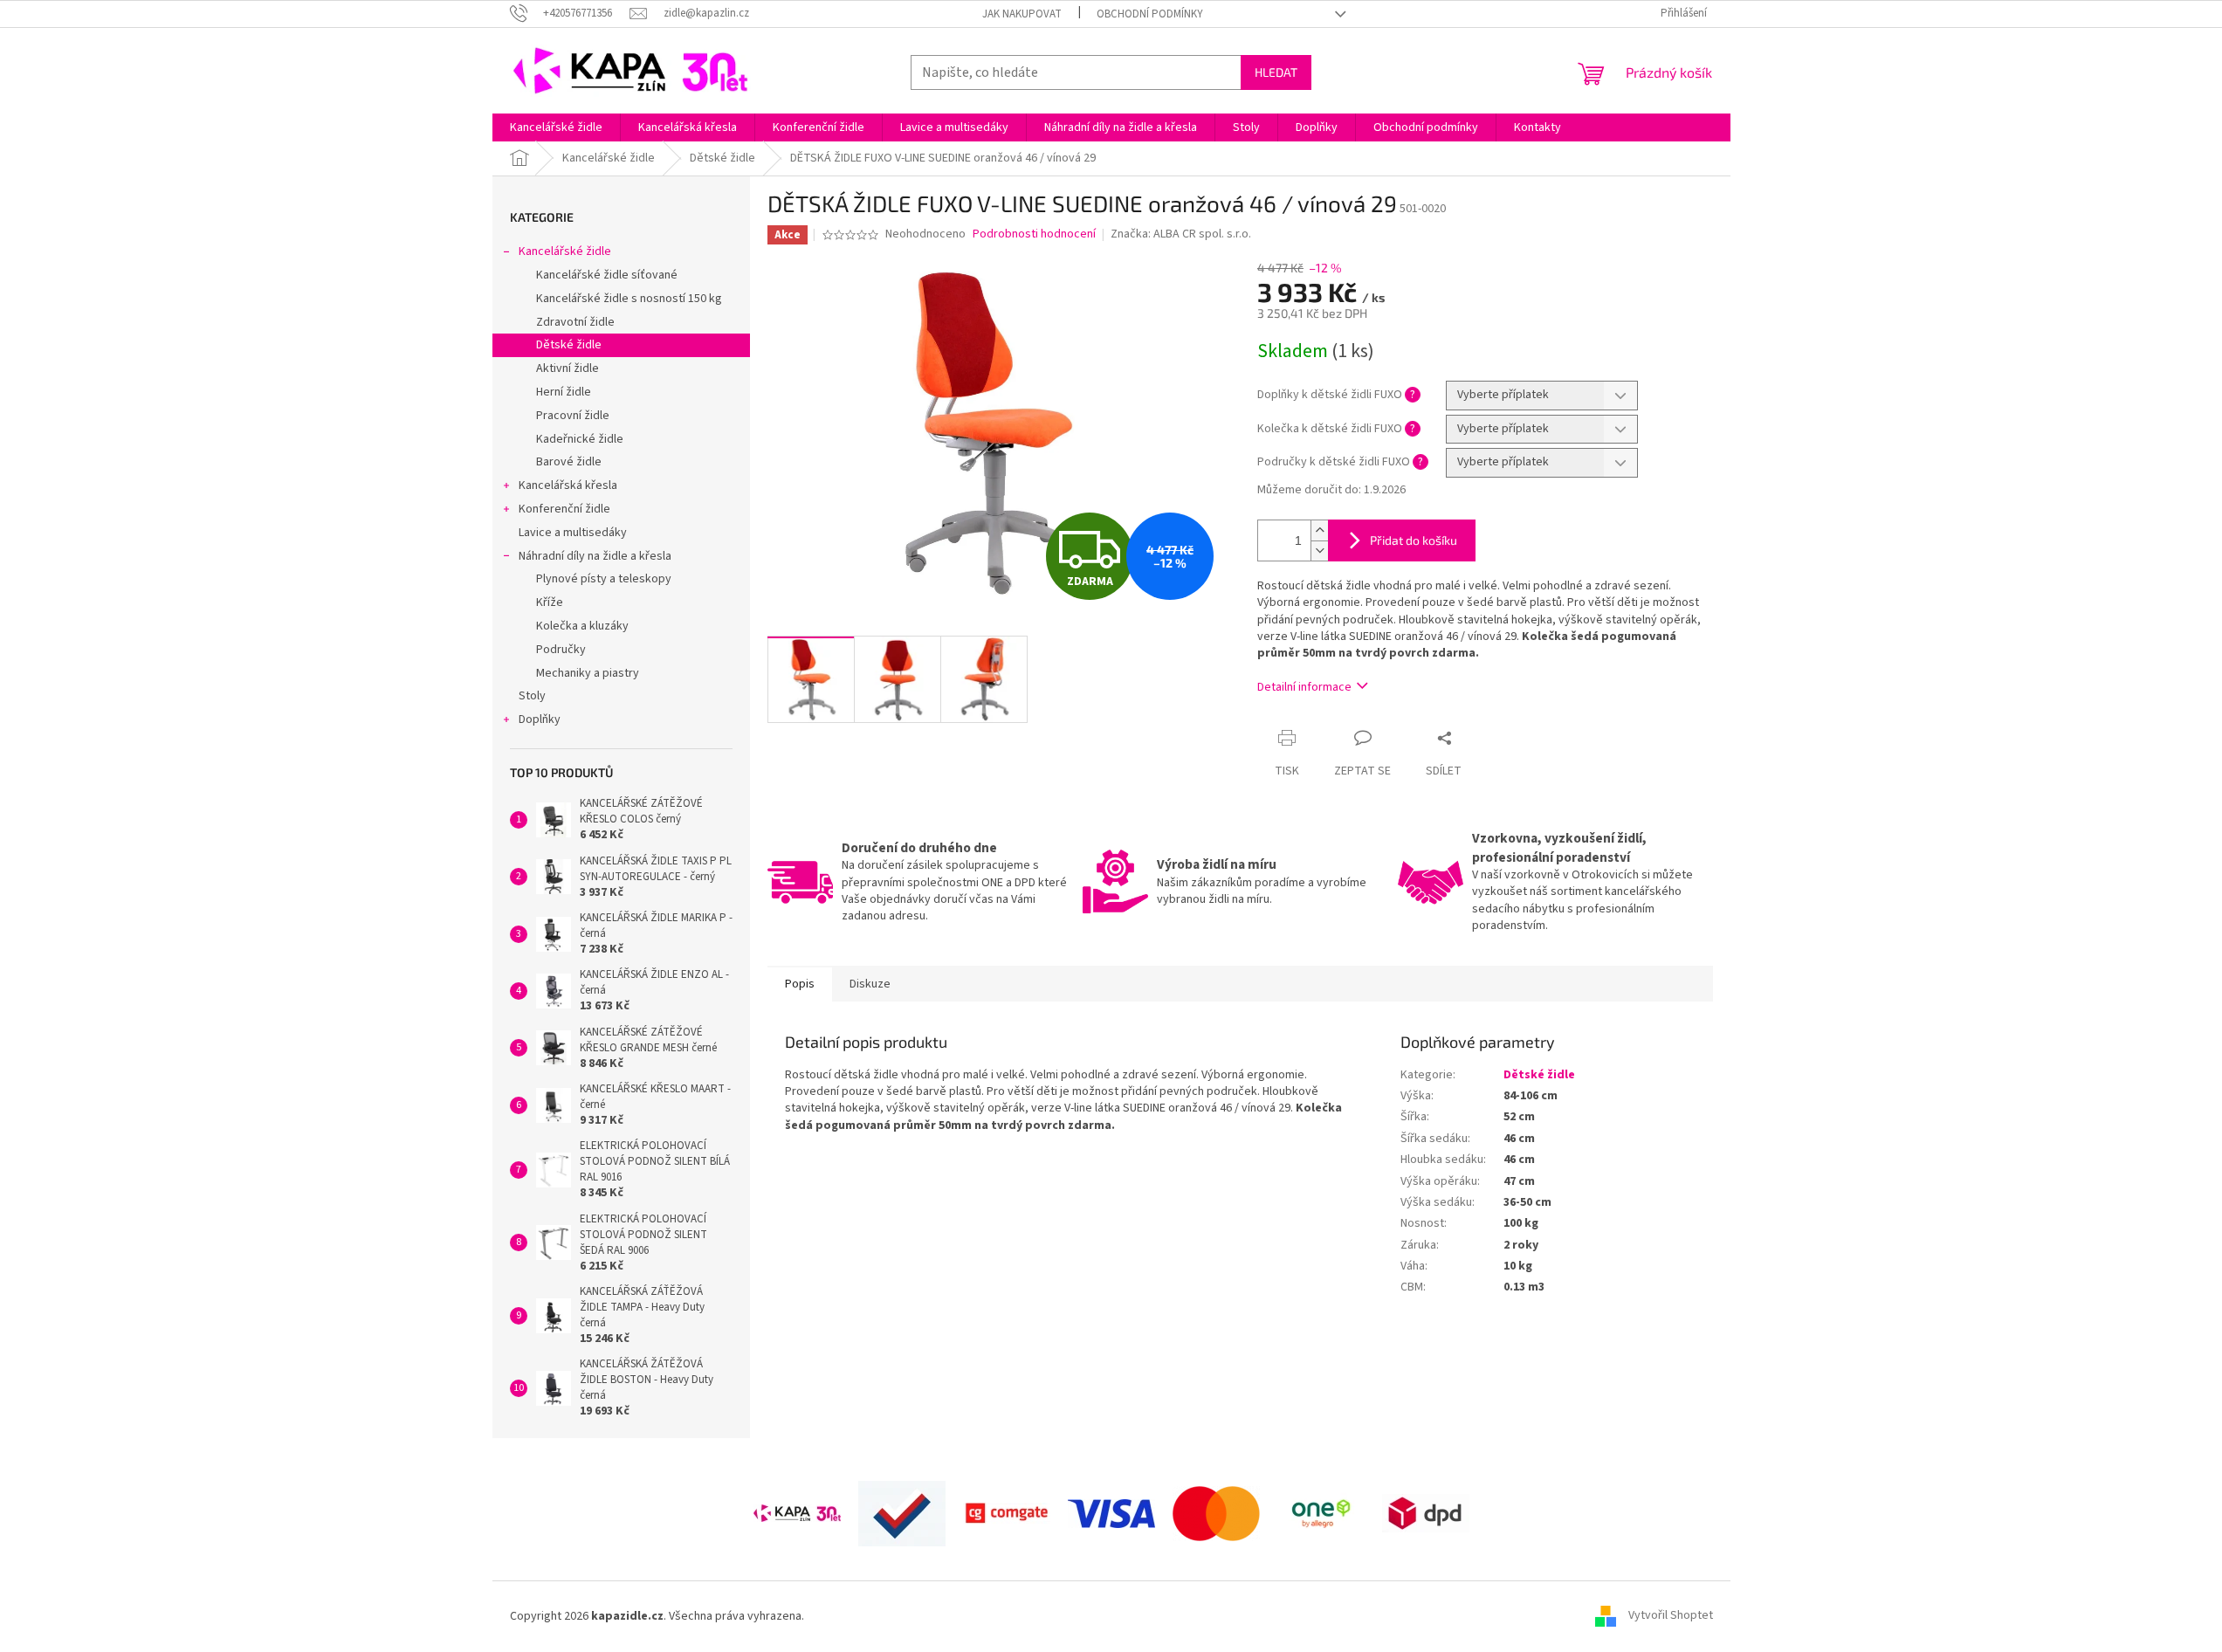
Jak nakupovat (1022, 14)
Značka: (1181, 234)
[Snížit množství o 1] (1319, 551)
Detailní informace (1304, 687)
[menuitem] (556, 127)
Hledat (1276, 72)
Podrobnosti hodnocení (1034, 234)
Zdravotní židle (575, 322)
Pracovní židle (573, 416)
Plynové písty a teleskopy (604, 579)
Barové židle (569, 462)
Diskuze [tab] (870, 984)
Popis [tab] (800, 984)
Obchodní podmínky (1150, 14)
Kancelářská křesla (568, 485)
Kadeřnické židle (580, 439)
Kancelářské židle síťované (607, 275)
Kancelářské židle (565, 251)
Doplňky (540, 719)
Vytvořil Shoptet (1671, 1616)
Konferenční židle (564, 509)
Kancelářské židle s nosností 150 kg (629, 299)
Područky (561, 650)
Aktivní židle (568, 368)
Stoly (532, 696)
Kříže (550, 602)
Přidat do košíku (1414, 540)
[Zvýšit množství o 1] (1319, 530)
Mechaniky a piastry (588, 673)
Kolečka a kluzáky (582, 626)
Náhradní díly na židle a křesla (595, 556)
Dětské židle (569, 345)
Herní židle (564, 392)
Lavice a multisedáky (573, 533)
